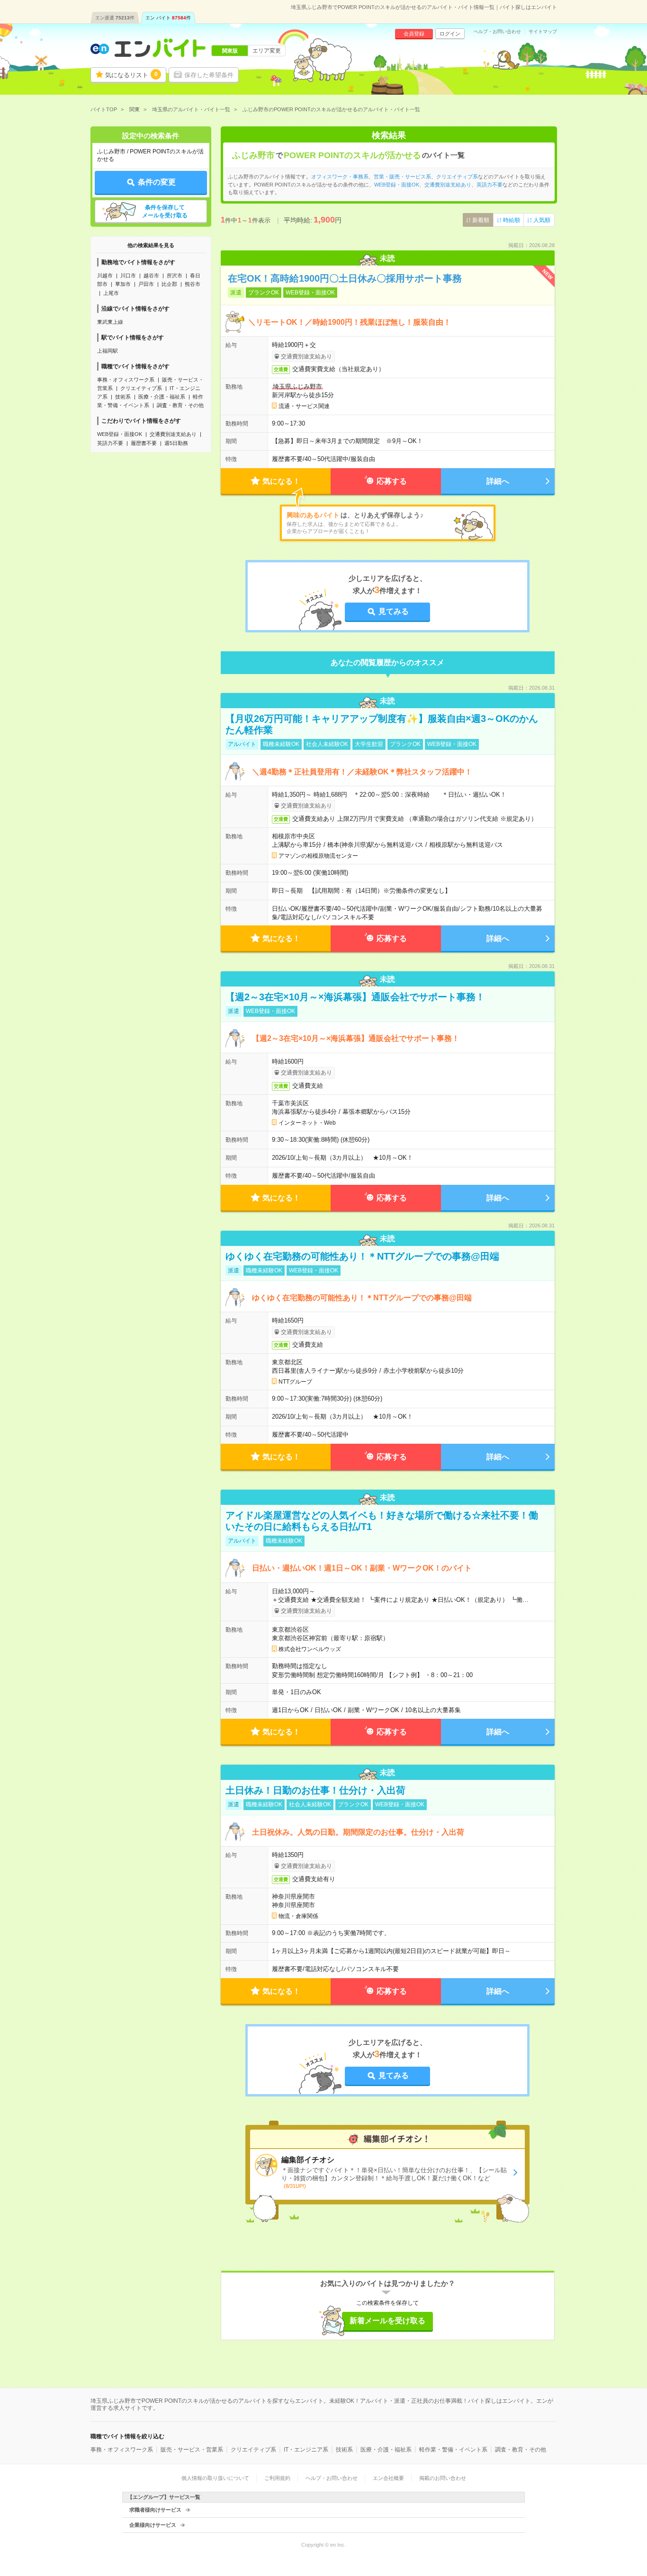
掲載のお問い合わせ (443, 2478)
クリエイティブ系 (141, 388)
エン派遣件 (115, 18)
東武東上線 (110, 322)
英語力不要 (110, 443)
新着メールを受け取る (387, 2321)
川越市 (105, 275)
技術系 (123, 397)
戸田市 (146, 284)
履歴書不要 (144, 443)
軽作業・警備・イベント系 (453, 2450)
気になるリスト (131, 75)
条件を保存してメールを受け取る (165, 211)
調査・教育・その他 (180, 405)
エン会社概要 (388, 2478)
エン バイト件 (168, 18)
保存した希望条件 (209, 75)
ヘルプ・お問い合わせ (497, 32)
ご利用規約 (277, 2478)
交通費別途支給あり (173, 434)
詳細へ (498, 481)
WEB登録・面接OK (120, 434)
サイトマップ (543, 32)
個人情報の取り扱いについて (215, 2478)
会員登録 (414, 34)
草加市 (123, 284)
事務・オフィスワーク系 (126, 380)
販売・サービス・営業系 (192, 2450)
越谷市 (151, 275)
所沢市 (175, 275)
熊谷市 (193, 284)
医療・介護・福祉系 (162, 397)
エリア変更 (267, 51)
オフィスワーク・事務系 (340, 177)
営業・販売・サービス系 (402, 177)
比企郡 (169, 284)
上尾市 (111, 293)
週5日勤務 (176, 443)
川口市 (128, 275)
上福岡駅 (108, 351)
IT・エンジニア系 (306, 2450)
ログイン (450, 34)
